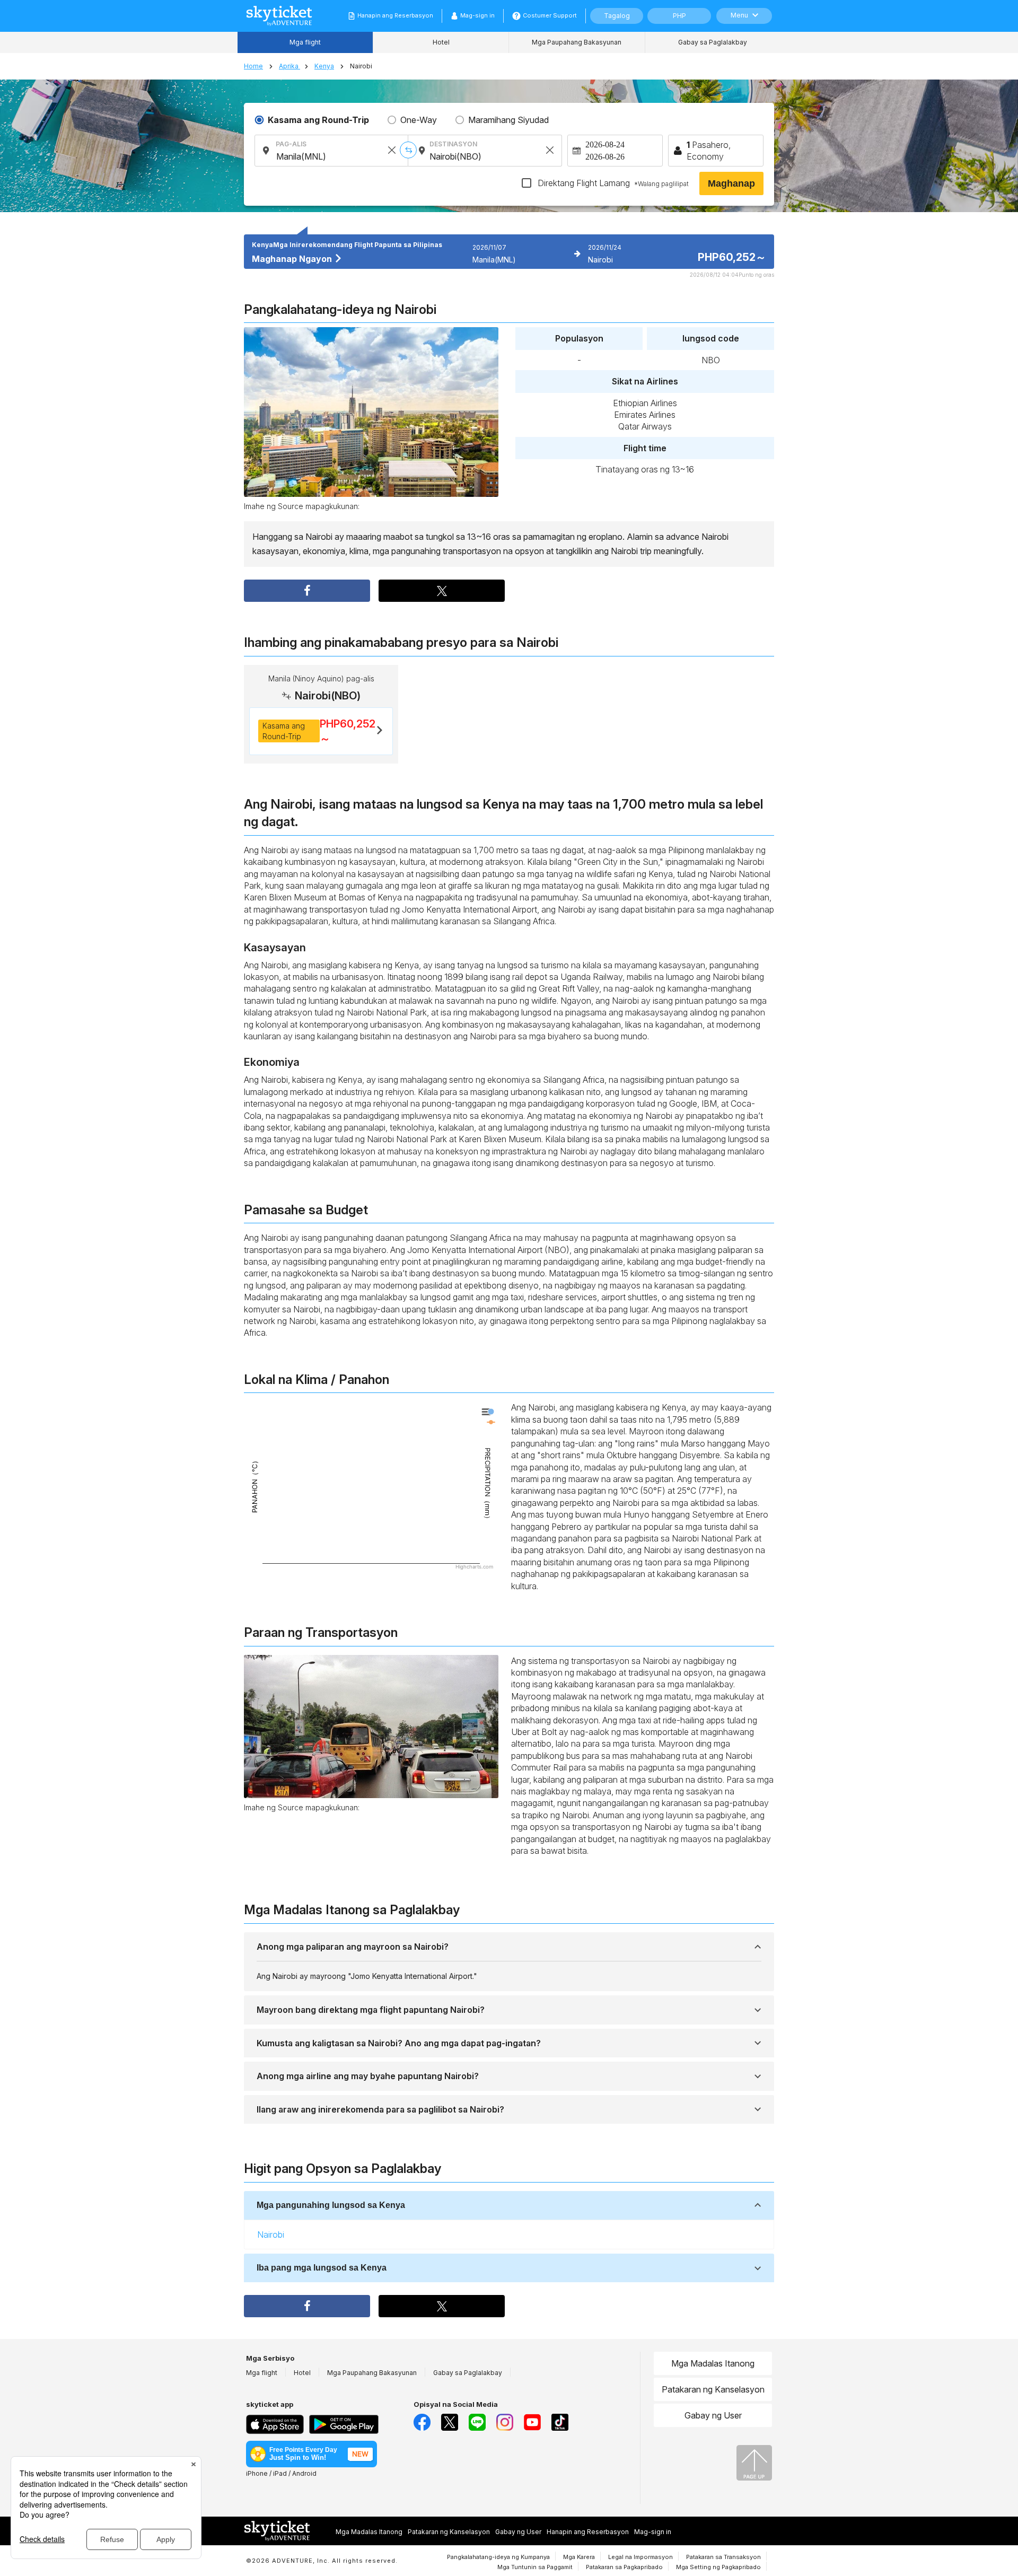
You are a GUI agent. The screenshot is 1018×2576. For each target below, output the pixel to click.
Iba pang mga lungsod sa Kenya (322, 2268)
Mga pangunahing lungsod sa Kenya (331, 2205)
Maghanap (731, 183)
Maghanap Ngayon (293, 259)
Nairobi (271, 2235)
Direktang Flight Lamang (612, 183)
